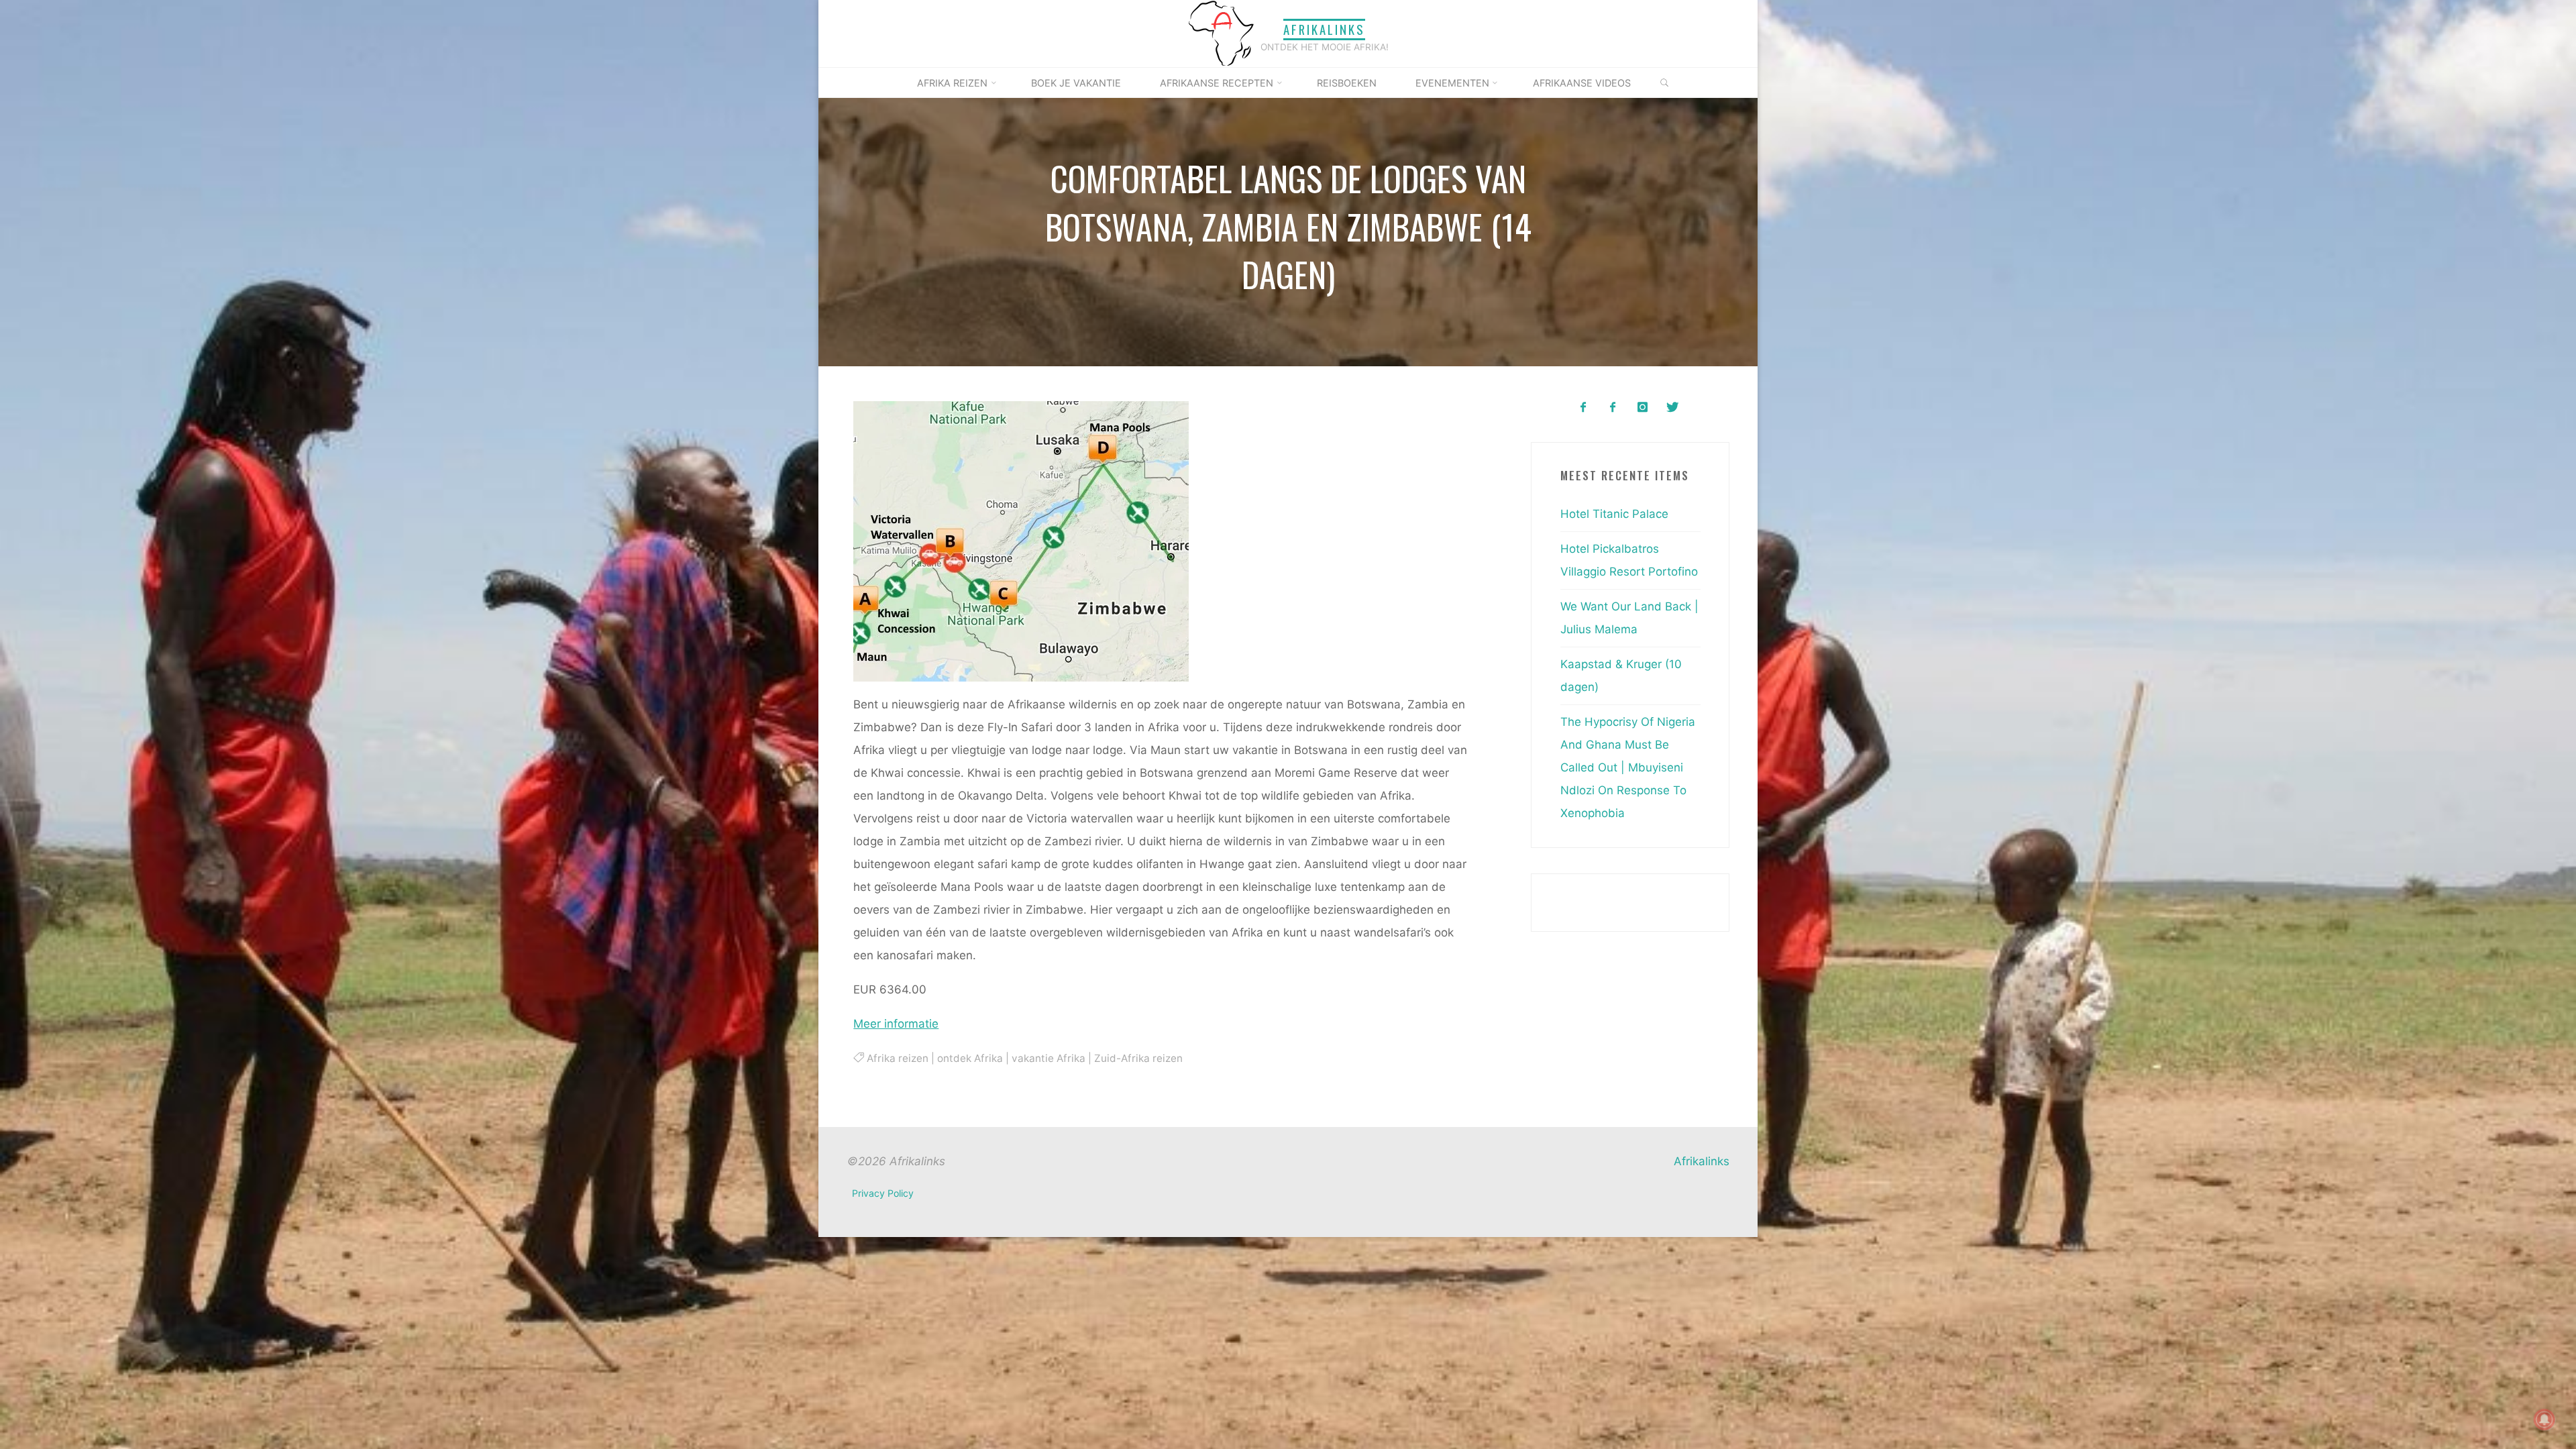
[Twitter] (1672, 408)
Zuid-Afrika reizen (1138, 1058)
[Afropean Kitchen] (1613, 408)
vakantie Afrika (1048, 1058)
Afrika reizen (897, 1058)
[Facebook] (1583, 408)
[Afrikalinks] (1221, 33)
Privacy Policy (883, 1193)
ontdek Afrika (969, 1058)
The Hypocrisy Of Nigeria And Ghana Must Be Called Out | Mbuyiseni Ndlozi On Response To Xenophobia (1628, 767)
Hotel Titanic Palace (1614, 514)
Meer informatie (896, 1024)
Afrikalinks (1324, 29)
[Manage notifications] (2544, 1419)
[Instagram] (1643, 408)
